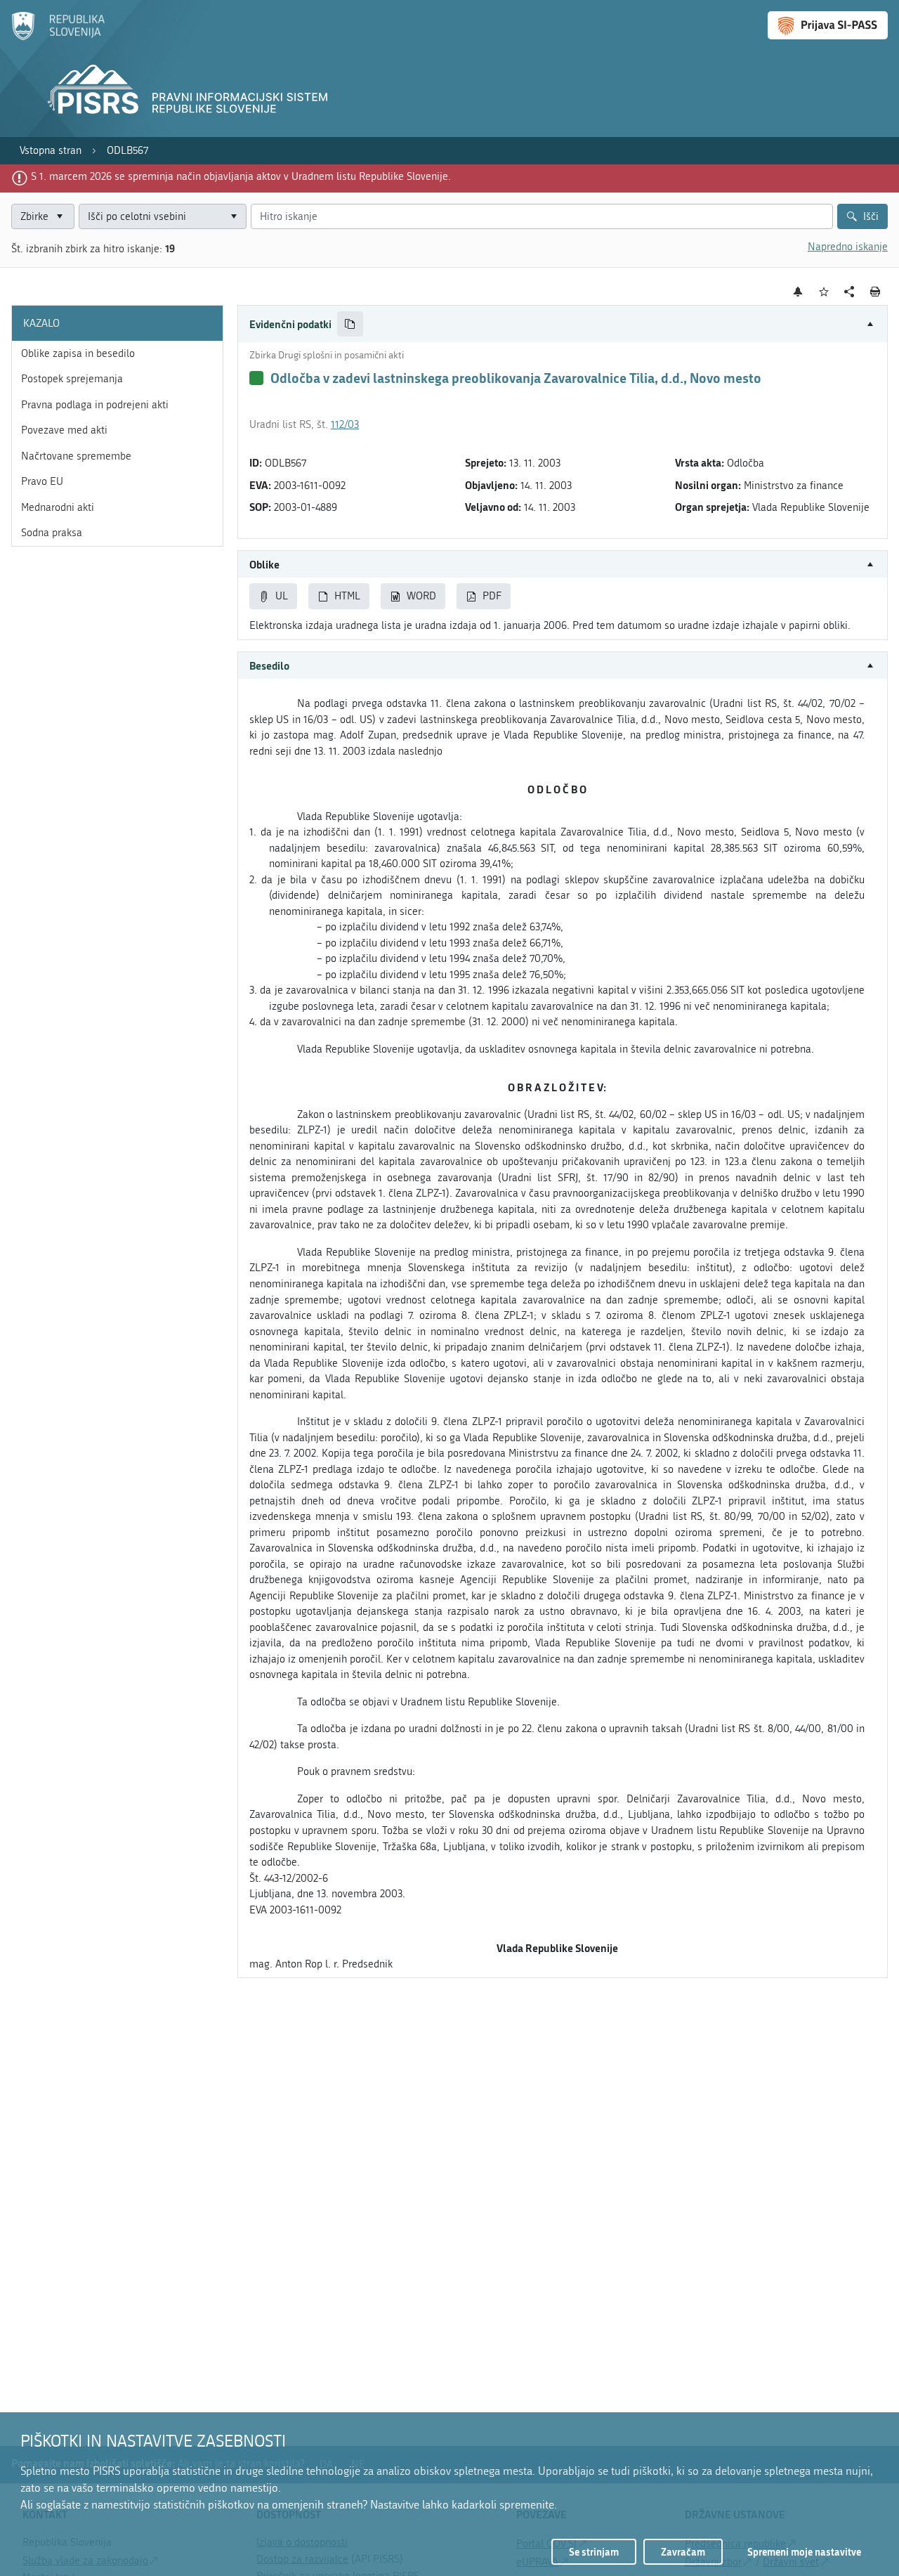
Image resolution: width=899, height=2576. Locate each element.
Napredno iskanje (848, 247)
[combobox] (163, 217)
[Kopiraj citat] (350, 324)
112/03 (345, 424)
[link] (51, 151)
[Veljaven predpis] (256, 378)
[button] (563, 324)
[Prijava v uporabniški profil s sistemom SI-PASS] (828, 25)
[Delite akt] (849, 292)
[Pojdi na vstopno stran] (58, 37)
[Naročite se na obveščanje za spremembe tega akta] (798, 292)
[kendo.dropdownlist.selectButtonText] (234, 217)
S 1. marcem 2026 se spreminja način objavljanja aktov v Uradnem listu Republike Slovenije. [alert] (241, 176)
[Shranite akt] (824, 292)
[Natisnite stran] (875, 292)
